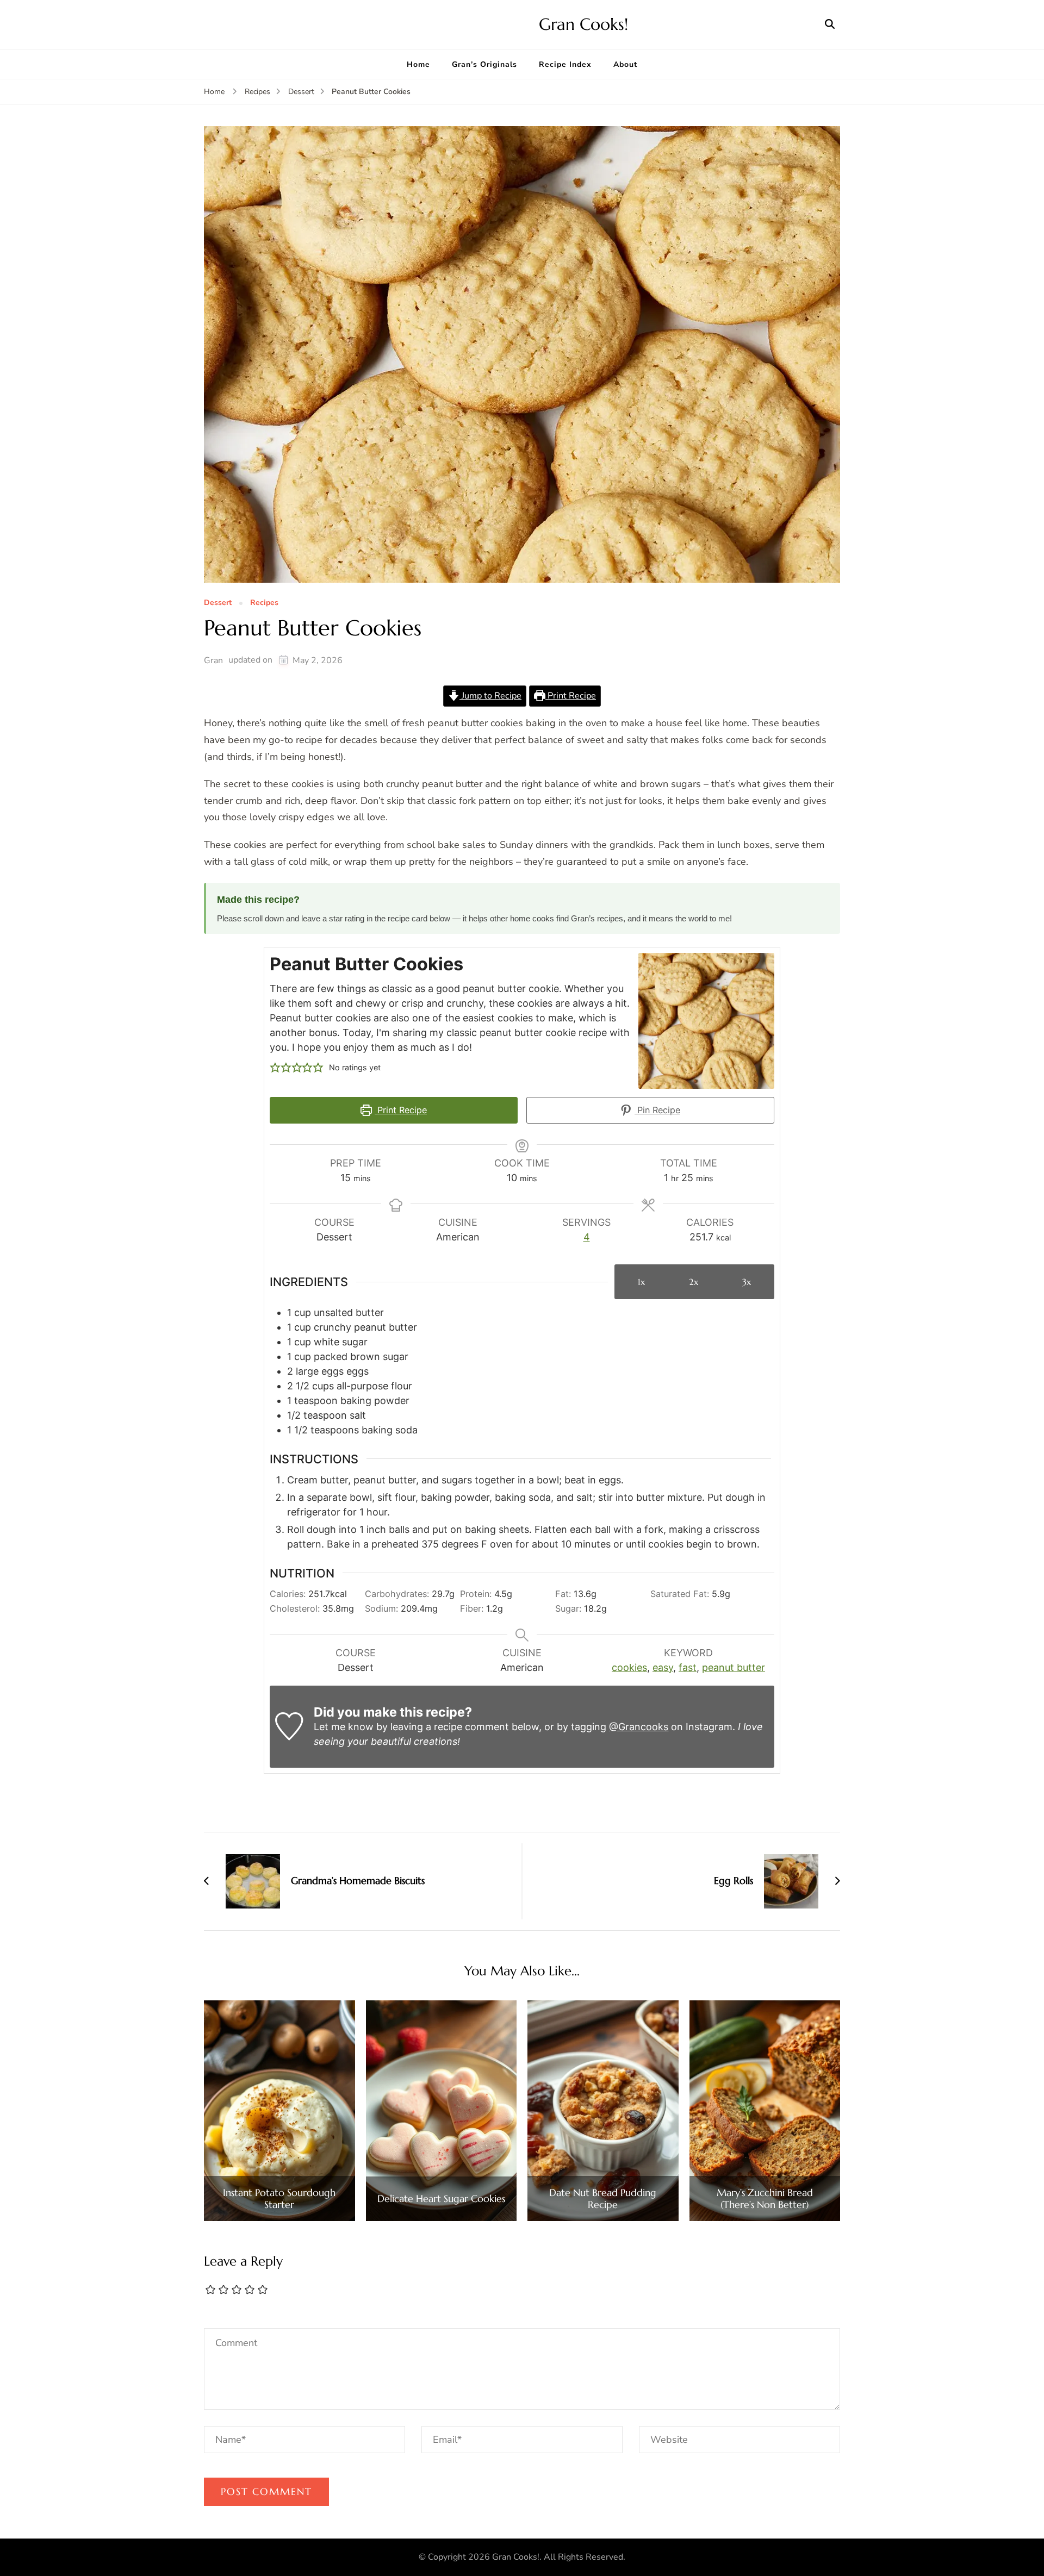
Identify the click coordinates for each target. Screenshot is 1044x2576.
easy (663, 1667)
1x (641, 1282)
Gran (213, 660)
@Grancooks (639, 1727)
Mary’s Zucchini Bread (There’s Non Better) (765, 2198)
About (625, 64)
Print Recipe (571, 696)
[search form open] (830, 24)
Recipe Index (565, 64)
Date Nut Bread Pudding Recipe (603, 2198)
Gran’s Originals (484, 64)
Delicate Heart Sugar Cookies (441, 2199)
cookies (629, 1667)
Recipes (264, 603)
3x (747, 1282)
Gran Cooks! (583, 24)
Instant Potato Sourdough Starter (279, 2198)
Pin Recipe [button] (657, 1110)
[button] (275, 1067)
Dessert (218, 603)
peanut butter (734, 1667)
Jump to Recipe (490, 696)
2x (694, 1282)
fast (688, 1667)
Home (418, 64)
